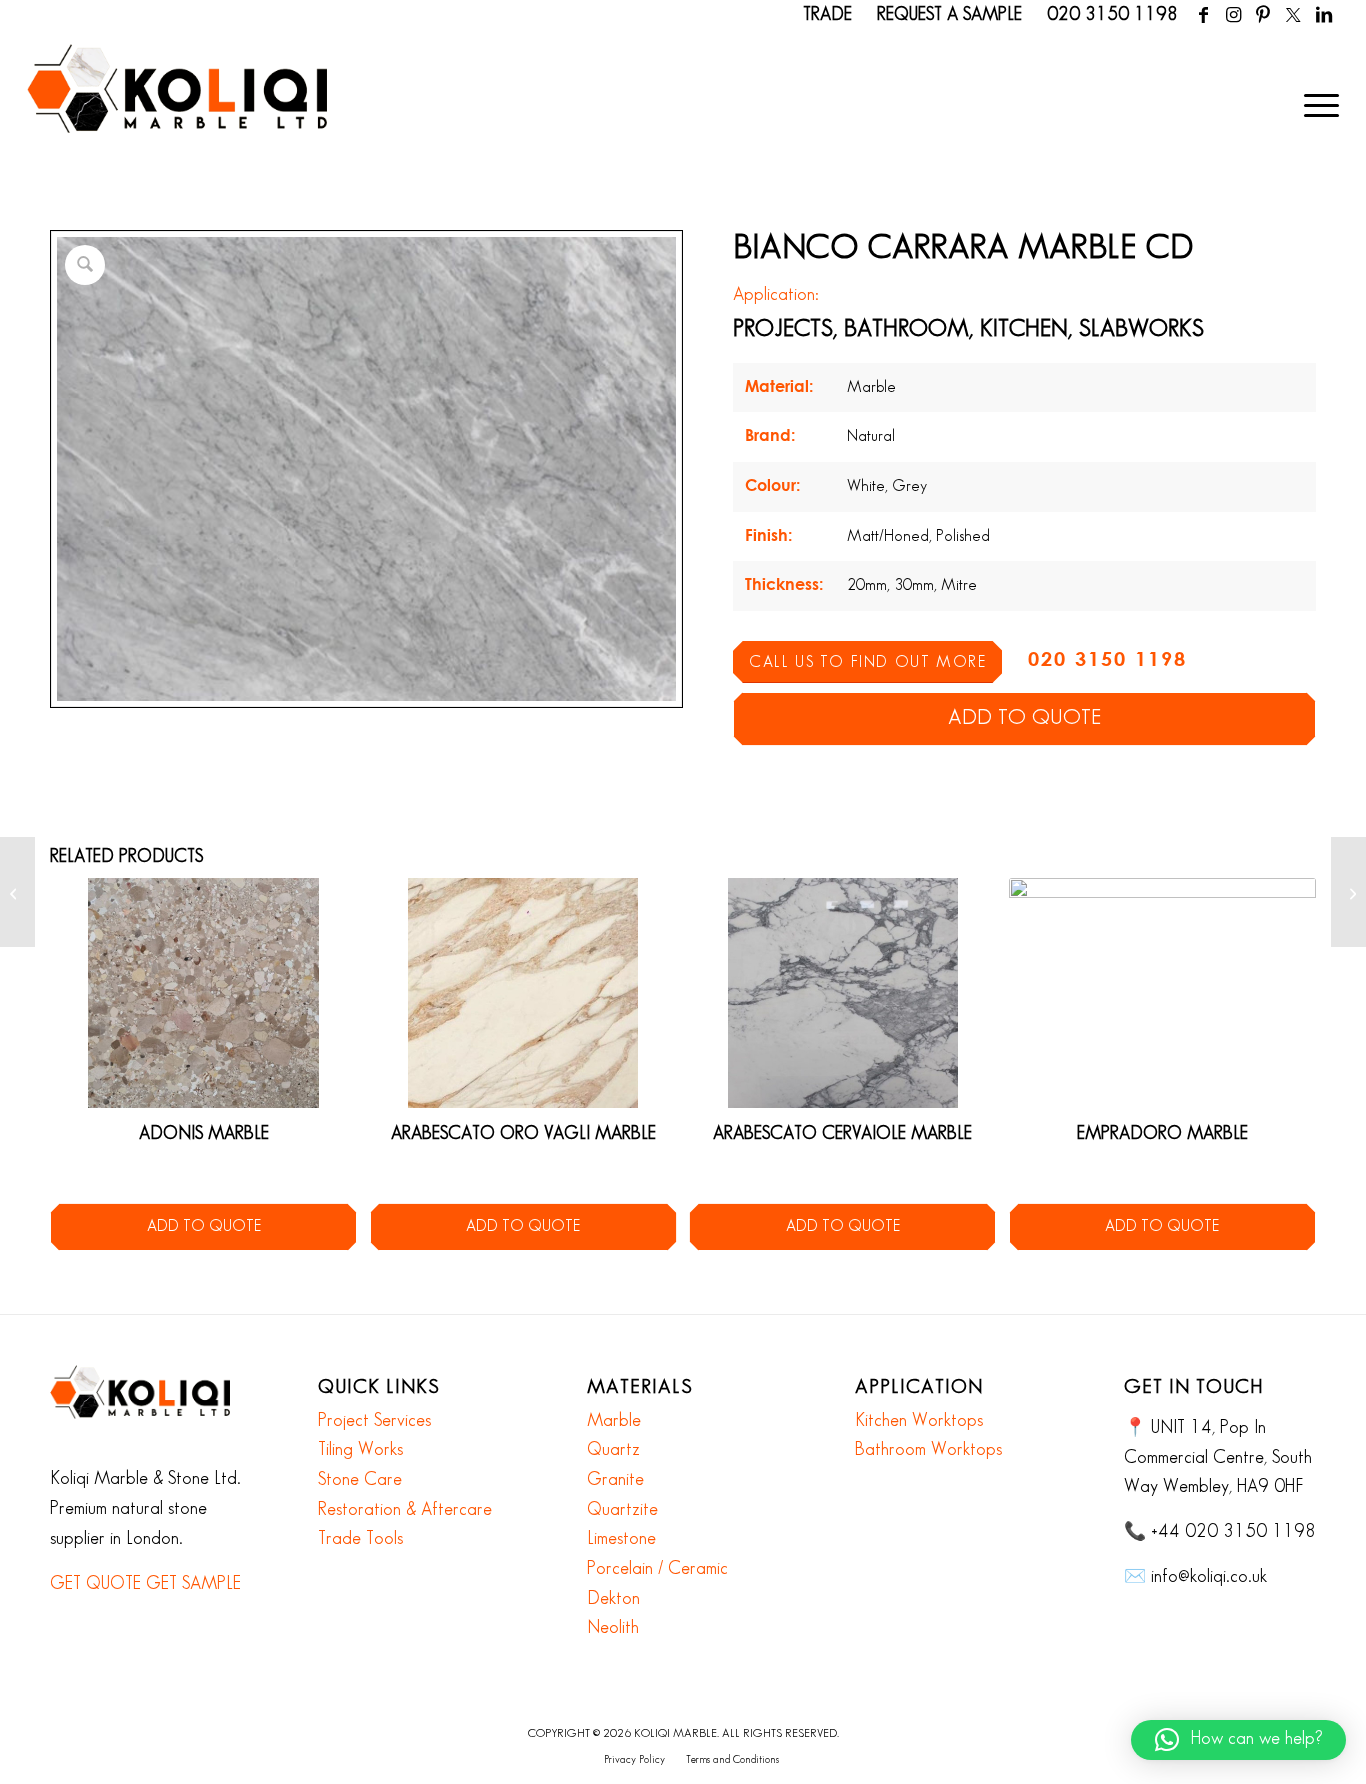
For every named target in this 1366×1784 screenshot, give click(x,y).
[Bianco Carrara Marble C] (17, 892)
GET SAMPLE (193, 1584)
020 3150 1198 (1112, 15)
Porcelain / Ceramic (657, 1569)
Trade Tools (360, 1539)
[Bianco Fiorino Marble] (1348, 892)
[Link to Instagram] (1233, 15)
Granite (615, 1480)
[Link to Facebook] (1203, 15)
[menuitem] (1315, 105)
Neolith (613, 1628)
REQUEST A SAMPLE (949, 15)
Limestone (621, 1539)
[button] (1238, 1740)
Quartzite (622, 1510)
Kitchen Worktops (919, 1421)
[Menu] (1315, 105)
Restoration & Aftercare (405, 1510)
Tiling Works (360, 1450)
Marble (614, 1421)
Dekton (613, 1599)
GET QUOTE (95, 1584)
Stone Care (360, 1480)
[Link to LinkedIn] (1324, 15)
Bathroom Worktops (928, 1450)
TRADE (827, 15)
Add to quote (1024, 718)
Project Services (374, 1421)
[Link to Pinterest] (1263, 15)
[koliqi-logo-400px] (177, 110)
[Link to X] (1293, 15)
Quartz (613, 1450)
